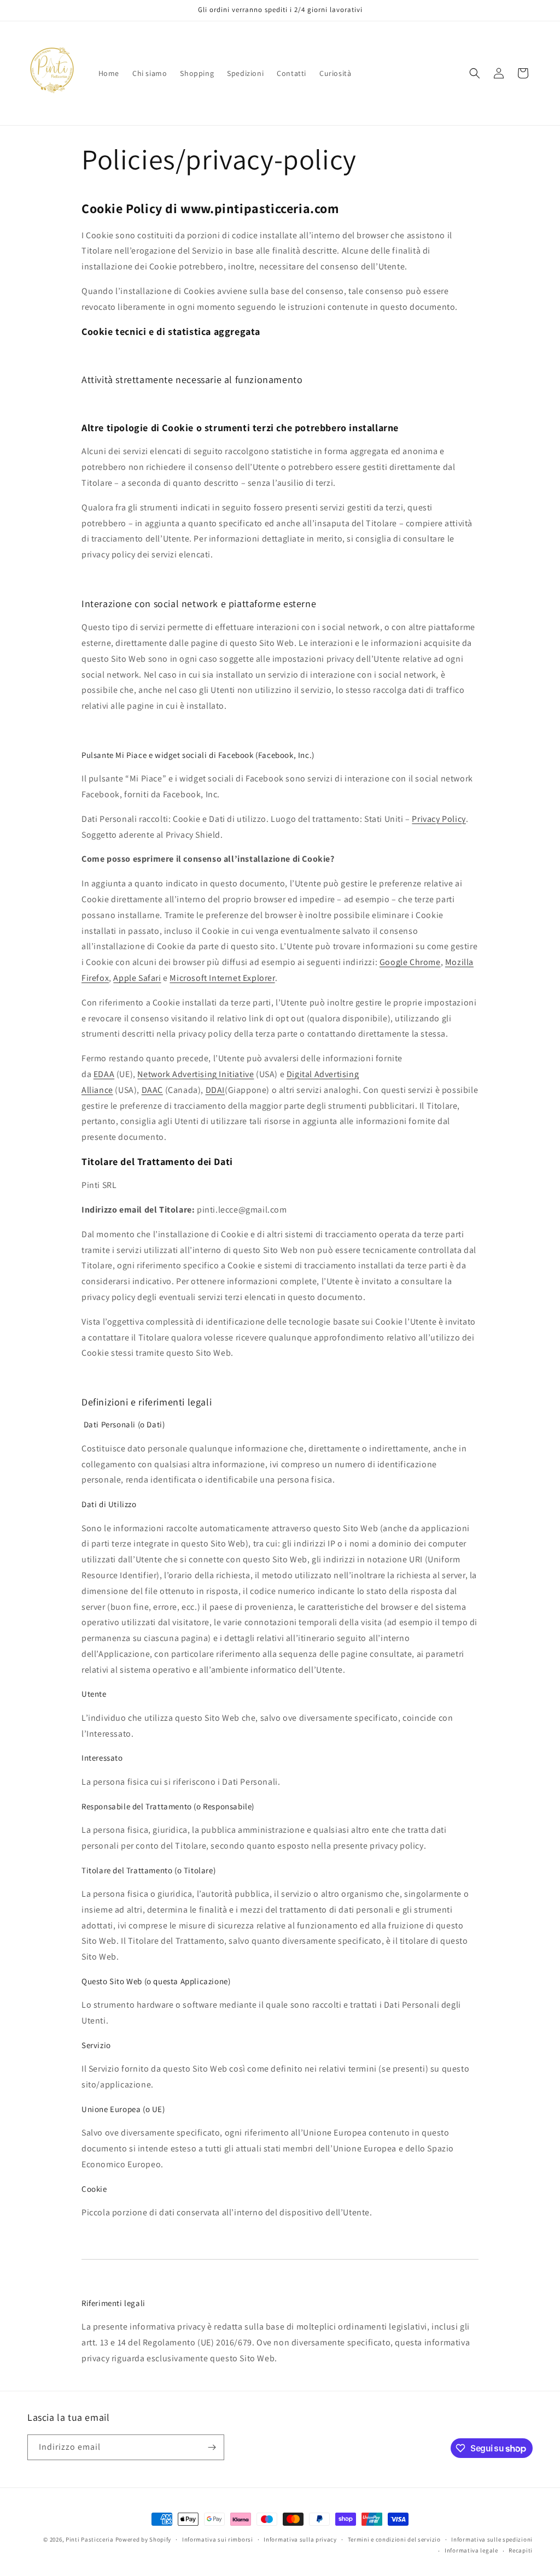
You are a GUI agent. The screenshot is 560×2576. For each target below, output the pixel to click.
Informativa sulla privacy (300, 2539)
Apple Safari (137, 978)
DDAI (215, 1090)
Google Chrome (410, 962)
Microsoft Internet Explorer (222, 978)
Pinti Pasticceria (90, 2539)
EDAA (104, 1074)
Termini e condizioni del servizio (394, 2539)
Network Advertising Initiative (196, 1074)
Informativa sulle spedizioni (492, 2539)
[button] (475, 73)
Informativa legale (471, 2550)
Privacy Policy (439, 819)
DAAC (152, 1090)
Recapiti (521, 2550)
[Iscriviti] (212, 2447)
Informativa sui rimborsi (218, 2539)
